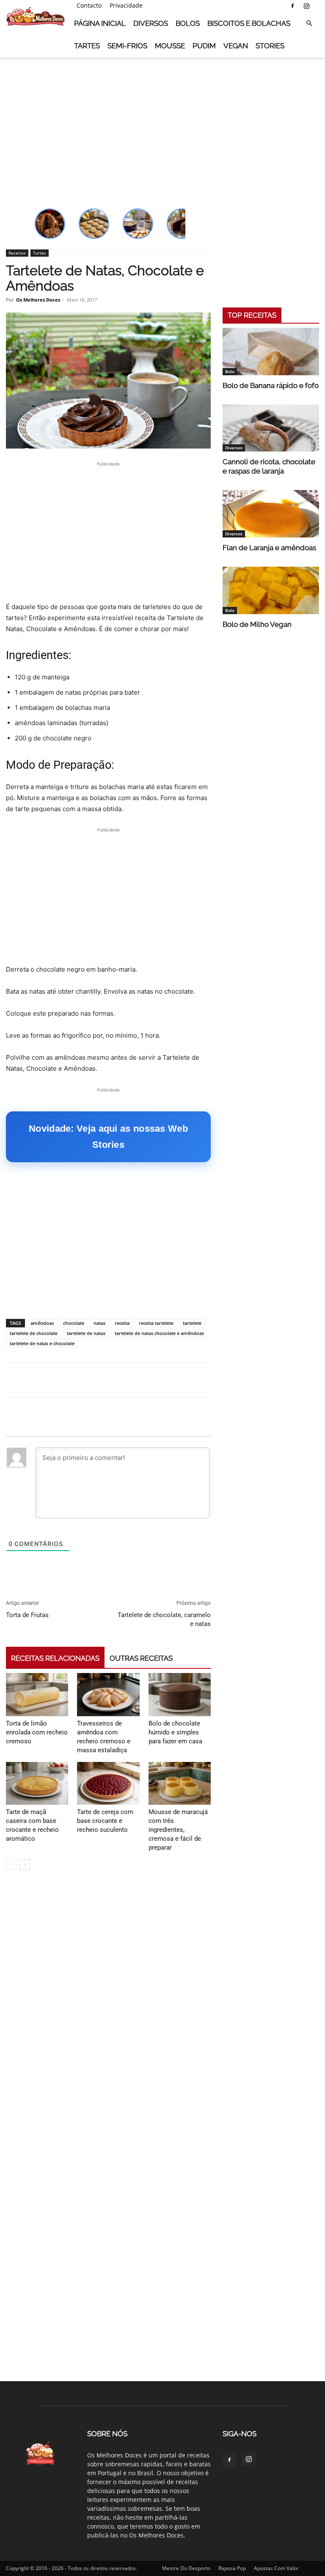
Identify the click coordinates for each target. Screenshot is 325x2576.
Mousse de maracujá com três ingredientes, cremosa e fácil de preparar (178, 1830)
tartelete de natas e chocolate (42, 1343)
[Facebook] (292, 6)
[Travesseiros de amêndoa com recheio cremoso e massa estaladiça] (108, 1694)
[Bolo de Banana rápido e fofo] (271, 352)
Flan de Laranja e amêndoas (269, 548)
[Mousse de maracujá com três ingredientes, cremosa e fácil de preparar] (180, 1783)
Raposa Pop (232, 2568)
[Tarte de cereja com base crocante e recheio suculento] (108, 1783)
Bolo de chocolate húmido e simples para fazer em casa (175, 1732)
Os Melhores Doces (38, 300)
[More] (316, 1380)
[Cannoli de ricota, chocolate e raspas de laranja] (271, 428)
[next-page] (25, 1865)
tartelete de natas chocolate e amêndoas (159, 1333)
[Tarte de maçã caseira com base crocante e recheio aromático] (37, 1783)
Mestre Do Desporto (186, 2568)
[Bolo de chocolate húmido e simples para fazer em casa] (180, 1694)
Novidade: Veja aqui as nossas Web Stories (108, 1137)
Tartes (87, 46)
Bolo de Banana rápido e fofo (271, 385)
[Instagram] (306, 6)
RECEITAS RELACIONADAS (55, 1658)
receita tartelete (156, 1323)
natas (99, 1323)
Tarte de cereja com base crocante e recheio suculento (105, 1821)
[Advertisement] (162, 122)
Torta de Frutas (27, 1615)
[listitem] (50, 224)
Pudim (204, 46)
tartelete (192, 1323)
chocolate (74, 1323)
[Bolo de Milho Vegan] (271, 590)
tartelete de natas (86, 1333)
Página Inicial (100, 23)
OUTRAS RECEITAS (141, 1658)
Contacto (89, 5)
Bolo (230, 371)
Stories (270, 46)
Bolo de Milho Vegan (257, 624)
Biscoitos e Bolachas (249, 23)
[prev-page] (11, 1865)
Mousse (170, 46)
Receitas (17, 253)
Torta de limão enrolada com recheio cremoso (37, 1732)
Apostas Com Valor (276, 2568)
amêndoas (42, 1323)
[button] (309, 24)
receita (122, 1323)
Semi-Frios (127, 46)
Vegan (236, 46)
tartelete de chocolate (34, 1333)
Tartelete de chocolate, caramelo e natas (164, 1619)
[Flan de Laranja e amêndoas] (271, 514)
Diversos (151, 23)
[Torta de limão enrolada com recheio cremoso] (37, 1694)
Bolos (188, 23)
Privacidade (126, 5)
